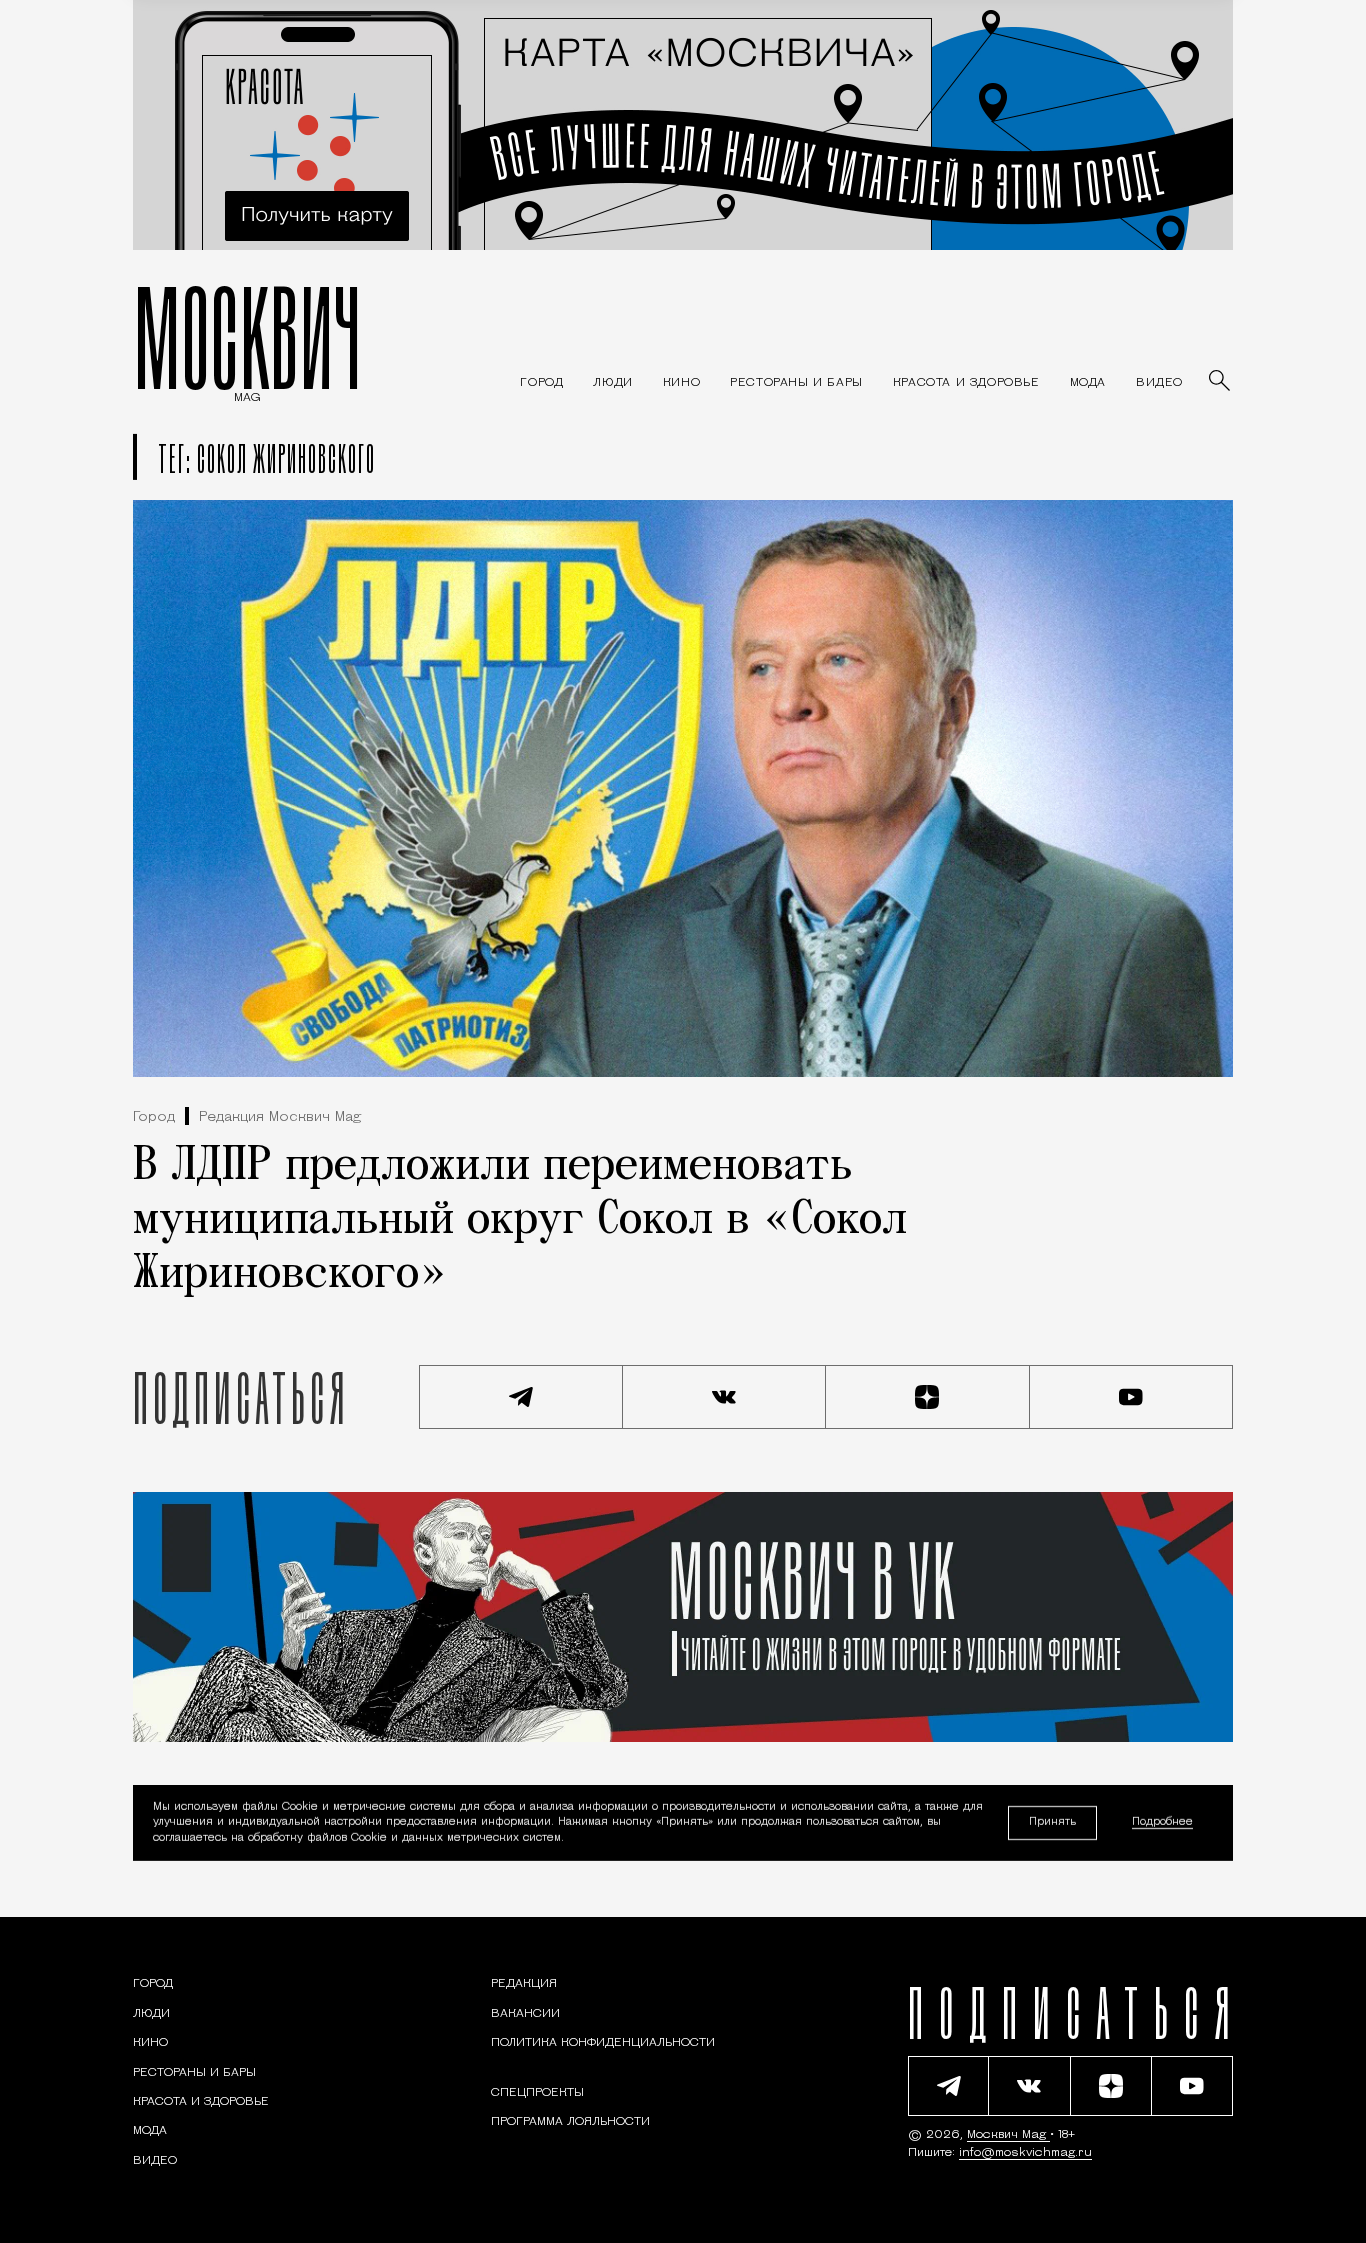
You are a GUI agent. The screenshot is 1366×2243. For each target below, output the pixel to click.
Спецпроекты (537, 2093)
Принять (1052, 1822)
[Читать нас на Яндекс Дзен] (928, 1397)
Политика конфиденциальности (603, 2043)
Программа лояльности (570, 2122)
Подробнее (1162, 1823)
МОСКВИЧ (247, 337)
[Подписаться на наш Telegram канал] (521, 1397)
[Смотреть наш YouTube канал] (1132, 1397)
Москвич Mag (1008, 2135)
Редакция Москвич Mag (280, 1117)
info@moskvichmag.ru (1025, 2153)
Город (154, 1117)
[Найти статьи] (1221, 382)
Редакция (524, 1984)
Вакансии (525, 2014)
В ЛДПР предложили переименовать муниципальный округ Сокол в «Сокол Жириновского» (520, 1221)
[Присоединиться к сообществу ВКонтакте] (725, 1397)
